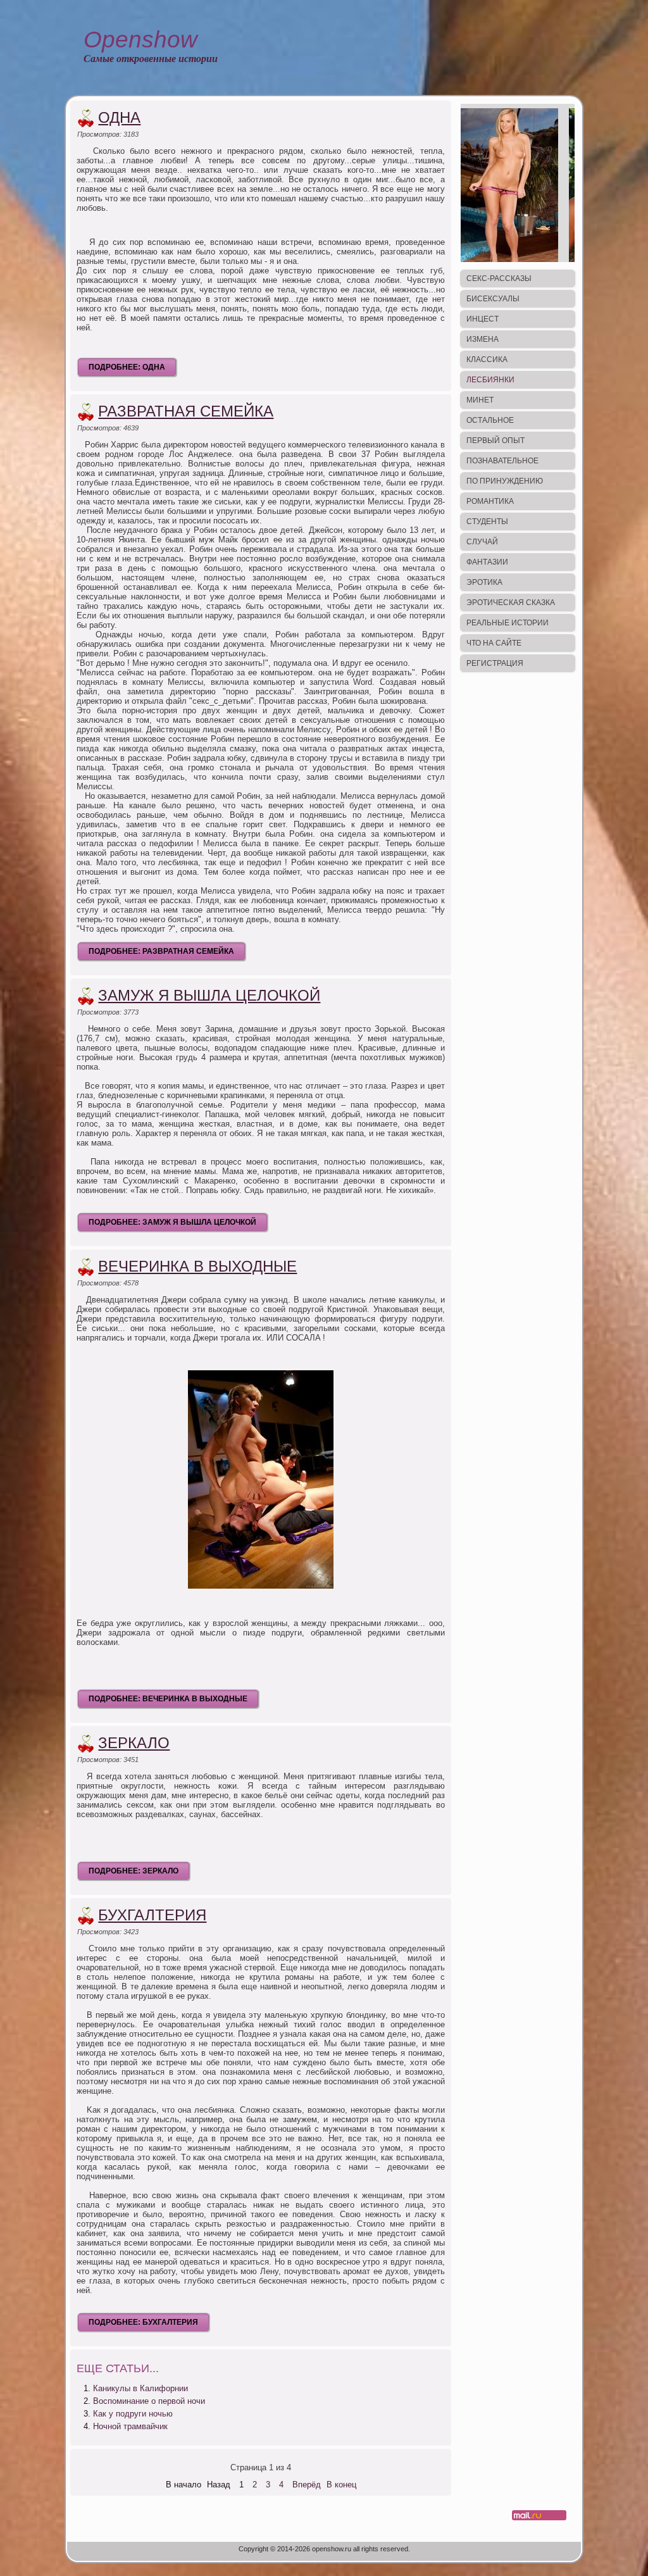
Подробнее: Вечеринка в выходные (168, 1699)
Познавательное (502, 461)
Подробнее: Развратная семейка (161, 951)
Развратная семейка (186, 411)
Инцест (483, 319)
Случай (482, 542)
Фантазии (487, 562)
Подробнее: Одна (127, 367)
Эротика (484, 582)
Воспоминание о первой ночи (149, 2401)
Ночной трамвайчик (130, 2426)
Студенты (487, 522)
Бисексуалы (493, 299)
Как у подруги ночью (133, 2414)
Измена (483, 339)
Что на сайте (494, 643)
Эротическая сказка (511, 603)
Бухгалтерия (152, 1915)
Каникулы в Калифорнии (140, 2388)
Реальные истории (508, 623)
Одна (119, 117)
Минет (480, 400)
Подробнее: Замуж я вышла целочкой (172, 1222)
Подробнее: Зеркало (134, 1871)
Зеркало (134, 1743)
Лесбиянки (490, 380)
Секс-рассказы (499, 278)
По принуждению (505, 481)
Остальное (490, 420)
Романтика (490, 501)
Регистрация (495, 663)
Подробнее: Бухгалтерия (143, 2322)
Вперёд (307, 2485)
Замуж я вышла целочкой (209, 995)
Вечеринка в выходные (197, 1266)
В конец (341, 2485)
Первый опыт (495, 441)
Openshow (140, 40)
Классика (487, 360)
